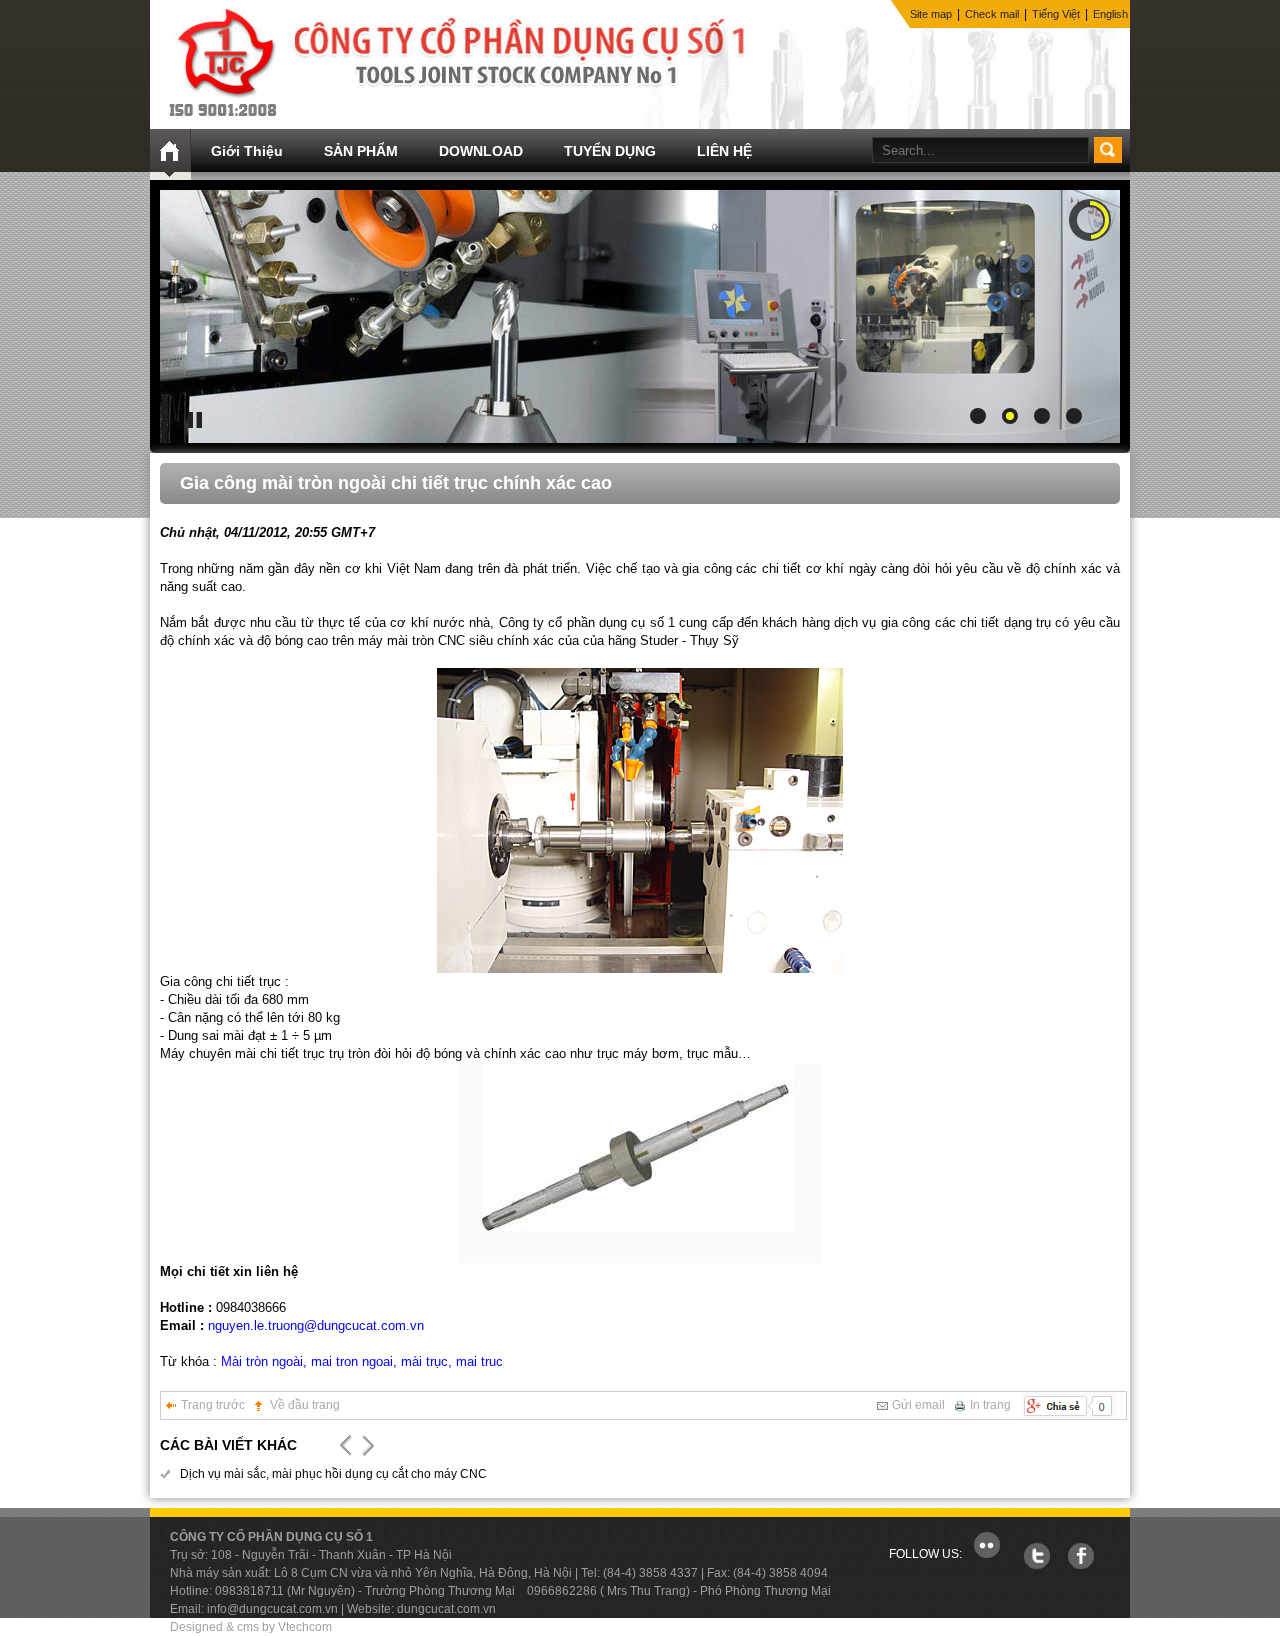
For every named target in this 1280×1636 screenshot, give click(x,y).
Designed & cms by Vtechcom (251, 1627)
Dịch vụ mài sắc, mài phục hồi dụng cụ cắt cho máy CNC (333, 1474)
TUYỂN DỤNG (610, 151)
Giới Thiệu (247, 151)
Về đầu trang (305, 1405)
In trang (990, 1405)
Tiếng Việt (1056, 14)
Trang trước (213, 1405)
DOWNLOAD (481, 151)
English (1110, 14)
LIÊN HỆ (724, 151)
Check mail (992, 14)
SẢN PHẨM (361, 151)
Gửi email (918, 1405)
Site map (931, 14)
